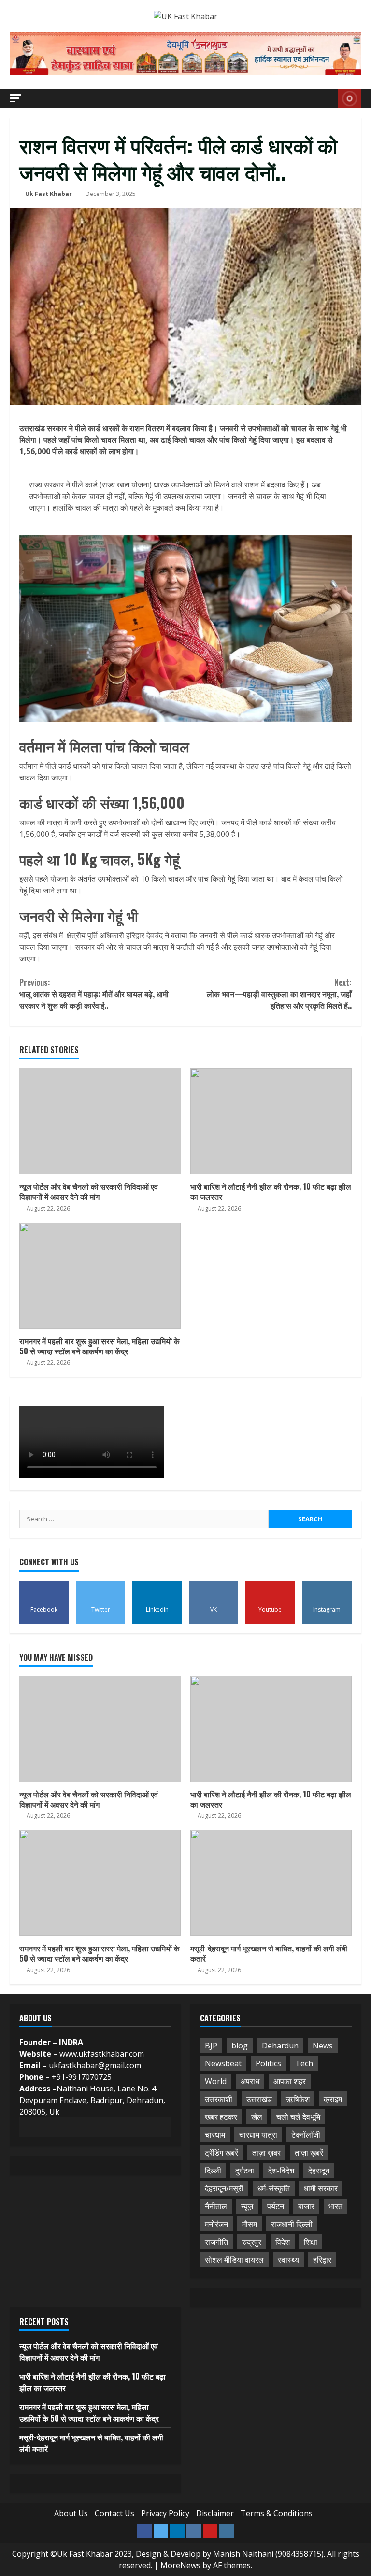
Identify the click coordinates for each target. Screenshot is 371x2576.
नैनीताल (216, 2206)
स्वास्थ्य (288, 2260)
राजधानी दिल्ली (292, 2224)
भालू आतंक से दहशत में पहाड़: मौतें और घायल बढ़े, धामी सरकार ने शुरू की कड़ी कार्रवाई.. (94, 994)
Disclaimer (215, 2513)
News (323, 2046)
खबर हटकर (221, 2117)
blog (240, 2046)
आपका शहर (290, 2081)
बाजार (306, 2206)
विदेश (283, 2242)
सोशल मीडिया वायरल (234, 2260)
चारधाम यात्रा (258, 2135)
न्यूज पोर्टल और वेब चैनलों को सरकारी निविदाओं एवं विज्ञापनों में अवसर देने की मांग (100, 1121)
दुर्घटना (245, 2171)
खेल (257, 2117)
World (216, 2081)
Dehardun (280, 2046)
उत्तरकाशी (219, 2099)
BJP (211, 2046)
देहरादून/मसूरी (224, 2188)
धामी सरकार (321, 2188)
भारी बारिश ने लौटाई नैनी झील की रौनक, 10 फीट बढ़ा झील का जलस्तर (271, 1121)
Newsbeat (223, 2063)
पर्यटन (276, 2206)
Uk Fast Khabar (49, 194)
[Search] (328, 98)
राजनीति (216, 2242)
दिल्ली (213, 2171)
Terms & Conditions (277, 2513)
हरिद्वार (322, 2260)
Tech (304, 2063)
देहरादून (319, 2171)
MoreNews (180, 2565)
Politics (268, 2063)
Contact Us (114, 2513)
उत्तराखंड (259, 2099)
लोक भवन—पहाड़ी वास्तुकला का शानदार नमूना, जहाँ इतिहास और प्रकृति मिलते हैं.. (279, 994)
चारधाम (215, 2135)
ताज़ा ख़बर (266, 2153)
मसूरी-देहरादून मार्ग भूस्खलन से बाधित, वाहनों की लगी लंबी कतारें (271, 1883)
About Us (71, 2513)
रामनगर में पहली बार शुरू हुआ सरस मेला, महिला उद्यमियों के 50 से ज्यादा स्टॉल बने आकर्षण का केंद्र (100, 1276)
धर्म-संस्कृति (274, 2188)
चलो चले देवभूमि (298, 2117)
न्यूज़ (247, 2206)
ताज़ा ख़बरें (309, 2153)
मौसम (250, 2224)
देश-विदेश (281, 2171)
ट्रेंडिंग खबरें (221, 2153)
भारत (335, 2206)
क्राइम (333, 2099)
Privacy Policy (165, 2513)
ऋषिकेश (298, 2099)
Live (350, 98)
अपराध (250, 2081)
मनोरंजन (216, 2224)
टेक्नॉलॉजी (306, 2135)
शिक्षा (311, 2242)
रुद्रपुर (252, 2242)
